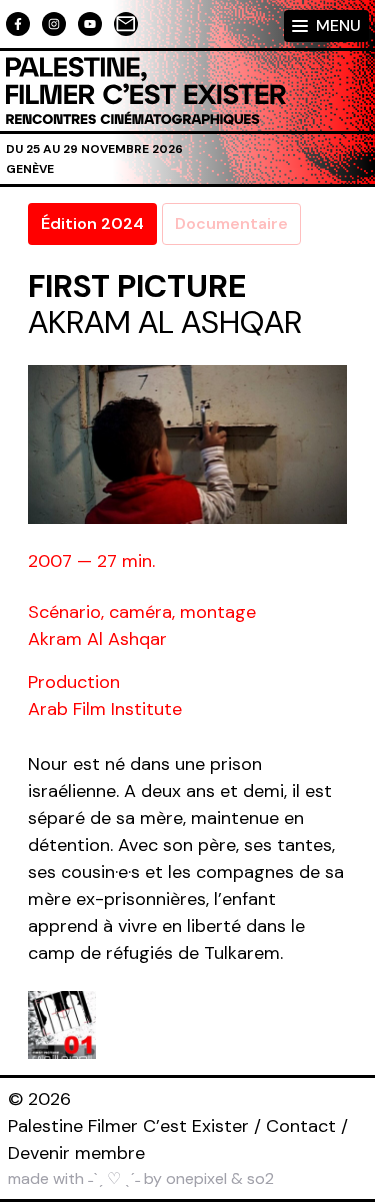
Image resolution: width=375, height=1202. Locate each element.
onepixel (196, 1178)
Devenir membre (76, 1153)
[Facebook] (18, 24)
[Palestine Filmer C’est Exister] (146, 91)
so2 (260, 1178)
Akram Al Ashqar (165, 322)
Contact (301, 1126)
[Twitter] (90, 24)
